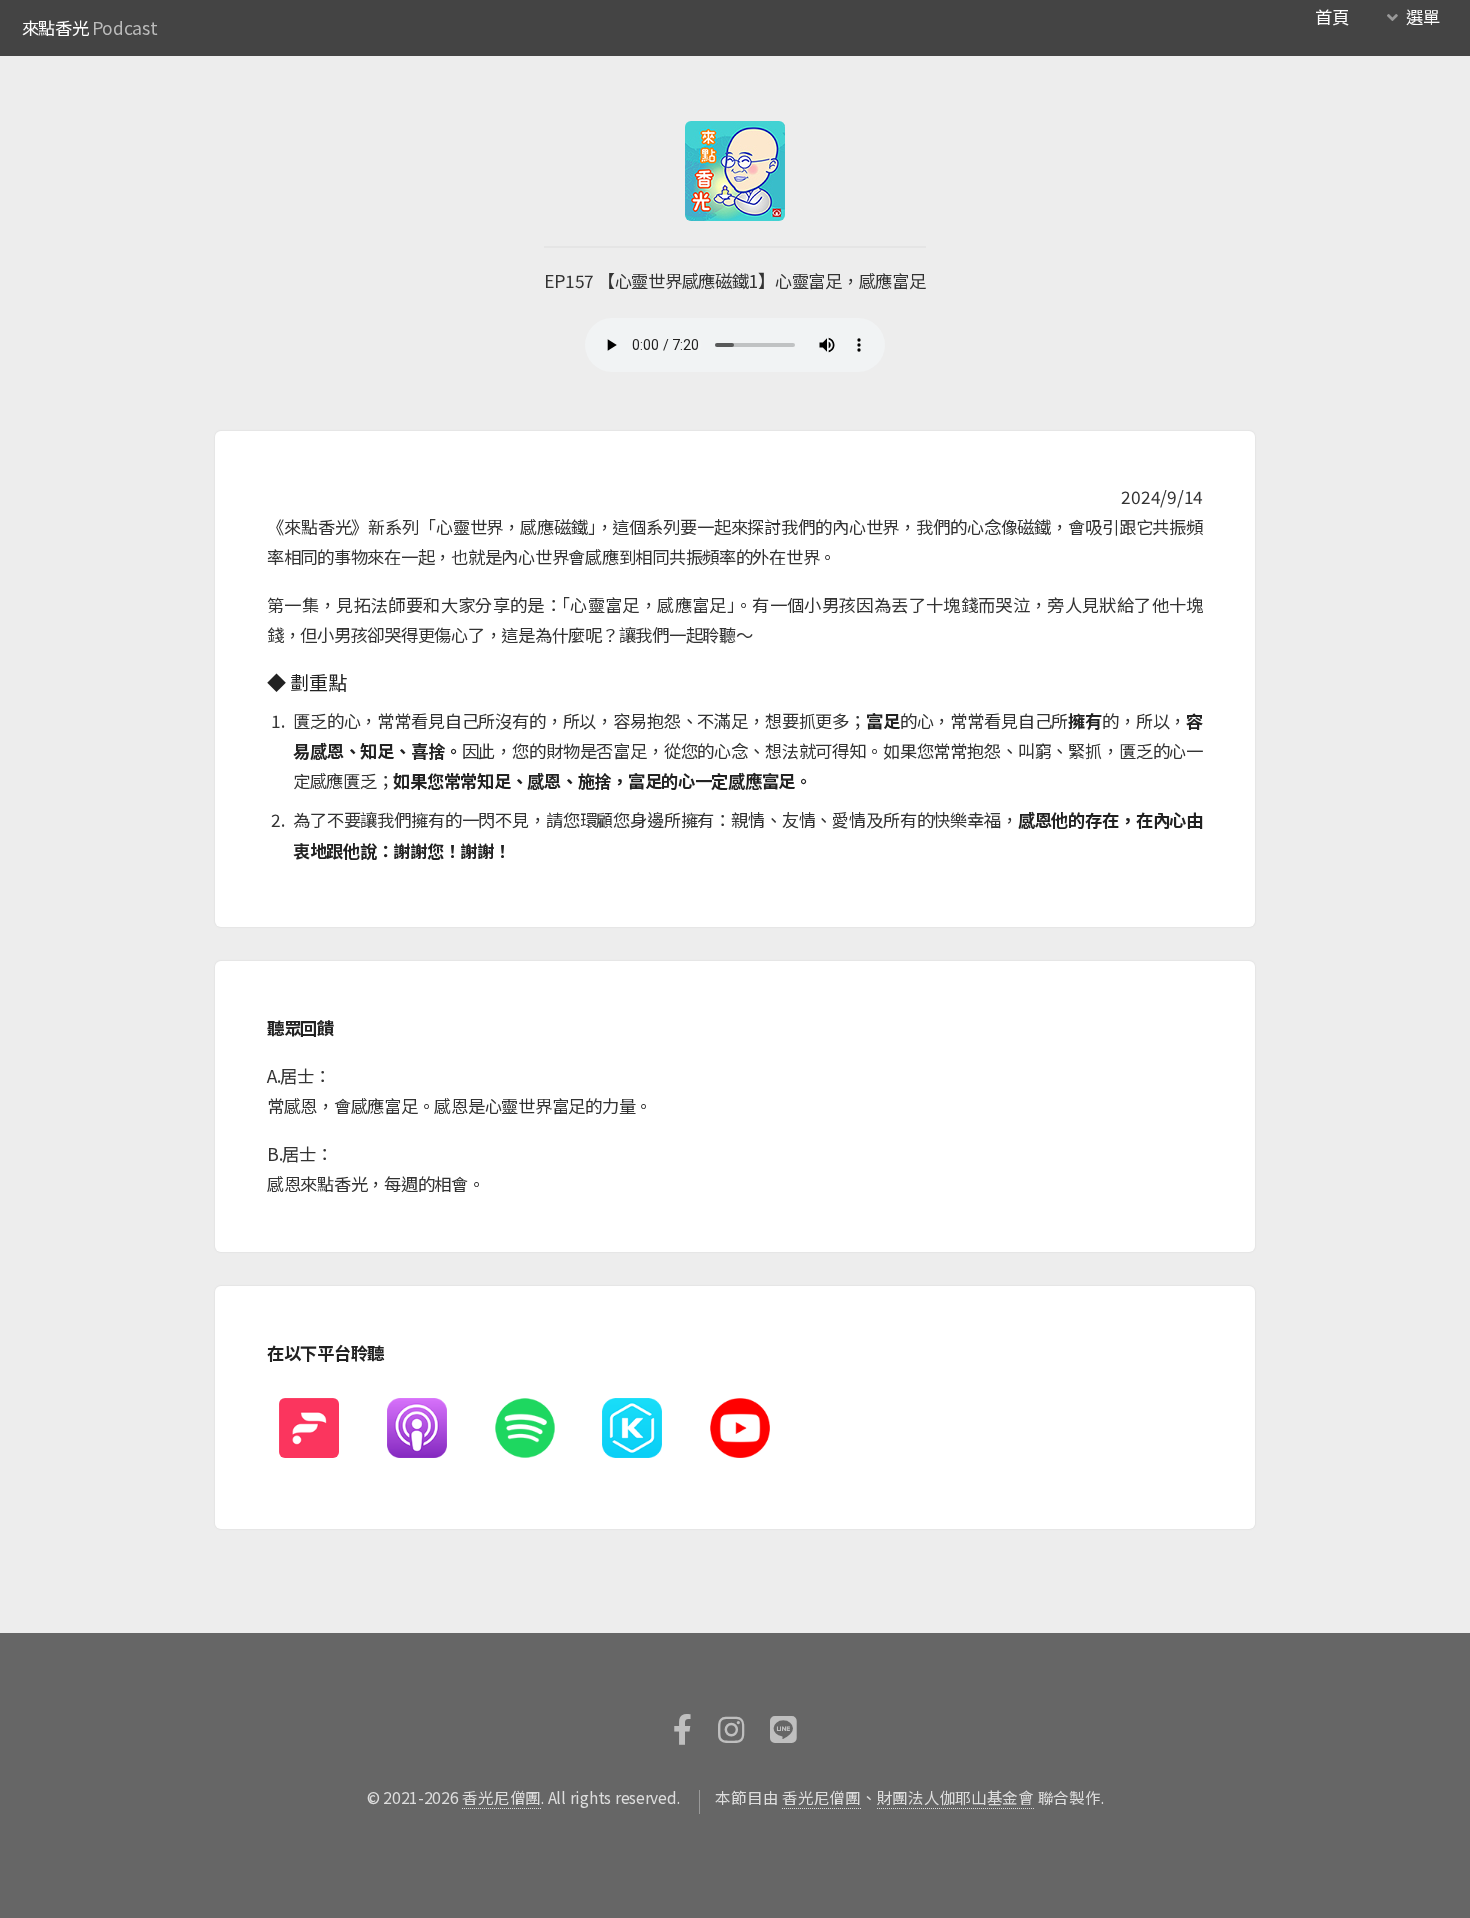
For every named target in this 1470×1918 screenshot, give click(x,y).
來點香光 (55, 27)
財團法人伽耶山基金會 (955, 1797)
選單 (1422, 16)
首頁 (1331, 16)
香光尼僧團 (501, 1797)
